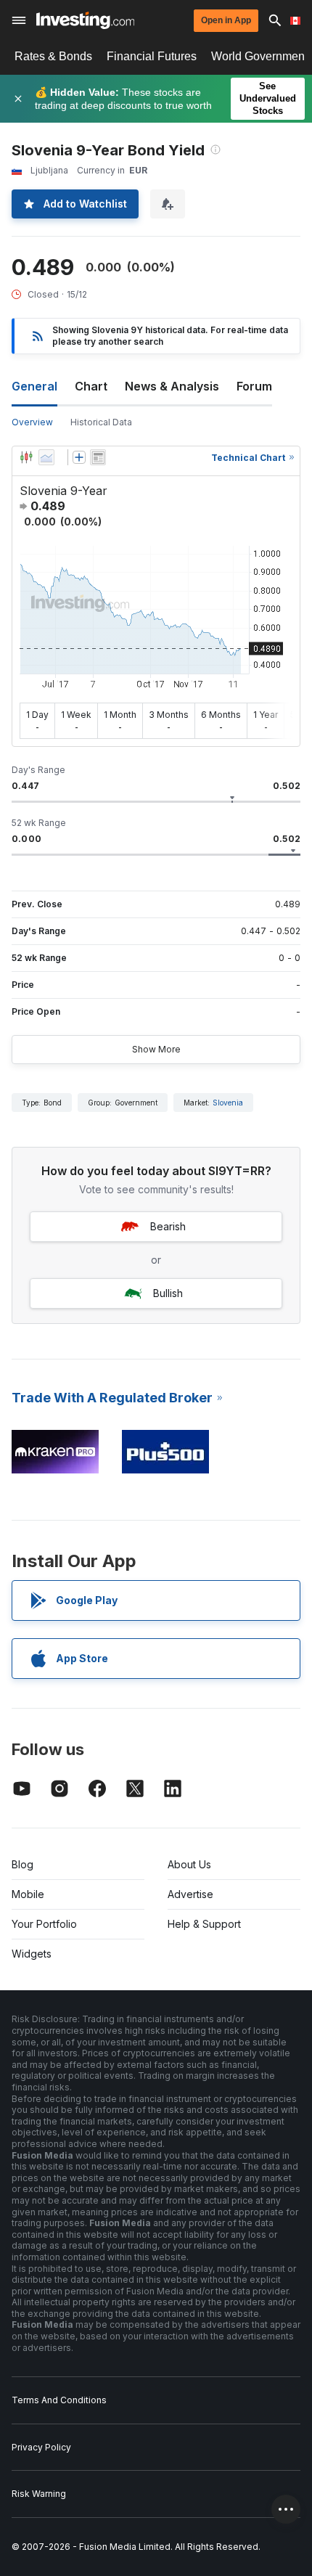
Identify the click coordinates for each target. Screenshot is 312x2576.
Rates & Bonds (53, 56)
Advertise (190, 1894)
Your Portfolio (44, 1924)
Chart (91, 386)
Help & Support (204, 1924)
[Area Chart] (46, 457)
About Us (189, 1864)
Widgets (32, 1954)
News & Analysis (172, 386)
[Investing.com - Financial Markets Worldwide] (85, 20)
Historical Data (101, 422)
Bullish (168, 1293)
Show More (156, 1049)
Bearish (168, 1226)
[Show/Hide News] (98, 457)
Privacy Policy (41, 2447)
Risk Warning (39, 2494)
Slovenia (228, 1103)
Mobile (28, 1894)
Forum (254, 386)
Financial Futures (152, 56)
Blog (22, 1864)
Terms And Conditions (59, 2400)
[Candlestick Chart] (26, 457)
